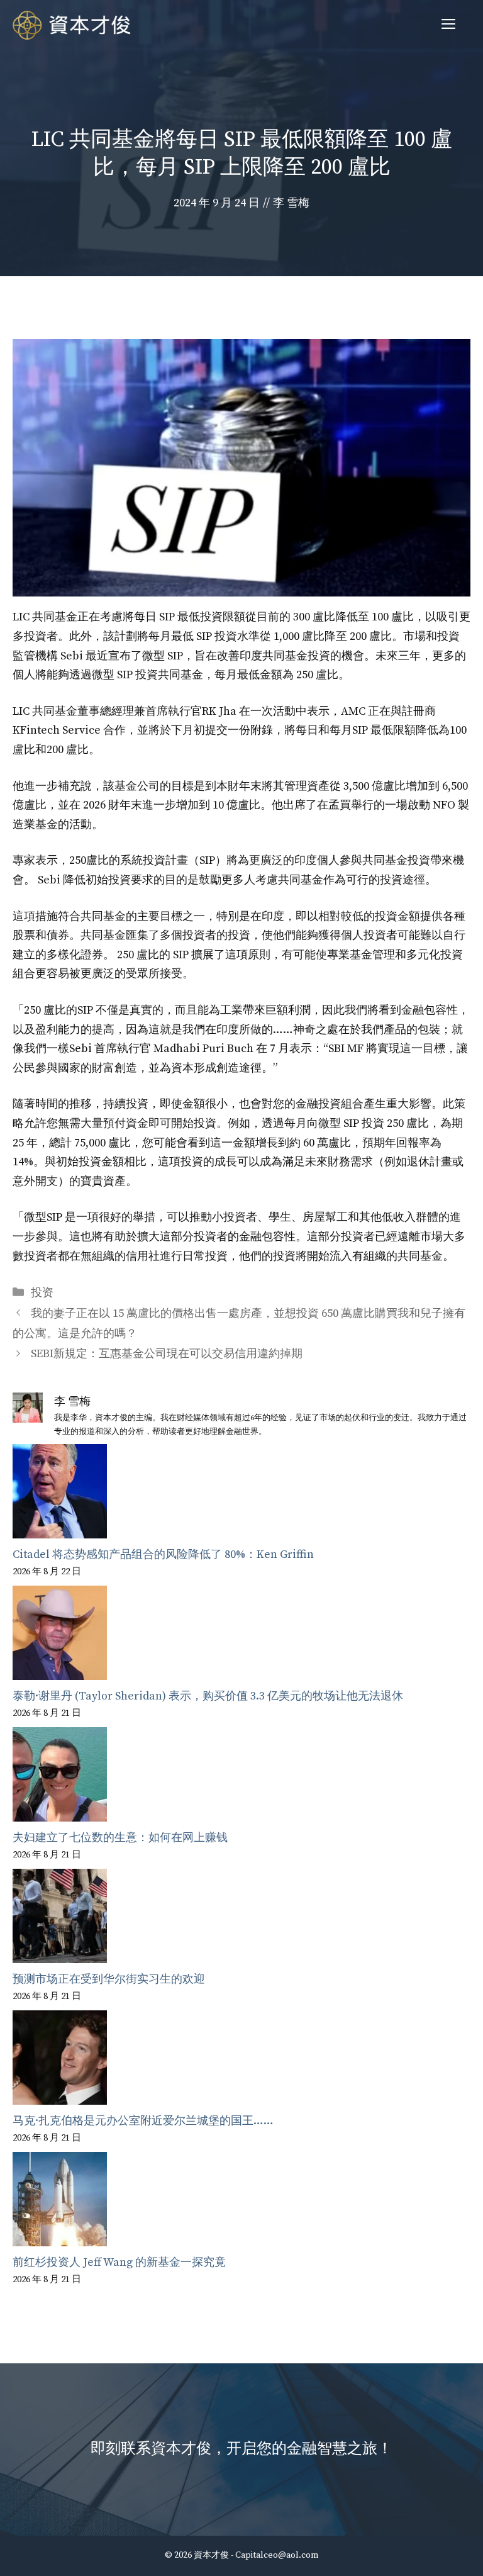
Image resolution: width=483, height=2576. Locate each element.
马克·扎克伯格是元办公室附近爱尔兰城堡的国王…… (143, 2121)
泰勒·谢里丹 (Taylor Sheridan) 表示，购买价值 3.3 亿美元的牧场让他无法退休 (208, 1696)
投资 (42, 1293)
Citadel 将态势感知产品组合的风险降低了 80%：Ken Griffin (163, 1554)
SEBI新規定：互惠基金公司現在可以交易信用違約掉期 (167, 1354)
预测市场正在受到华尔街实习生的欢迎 (109, 1979)
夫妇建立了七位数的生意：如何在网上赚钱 (120, 1838)
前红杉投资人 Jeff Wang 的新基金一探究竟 (119, 2262)
